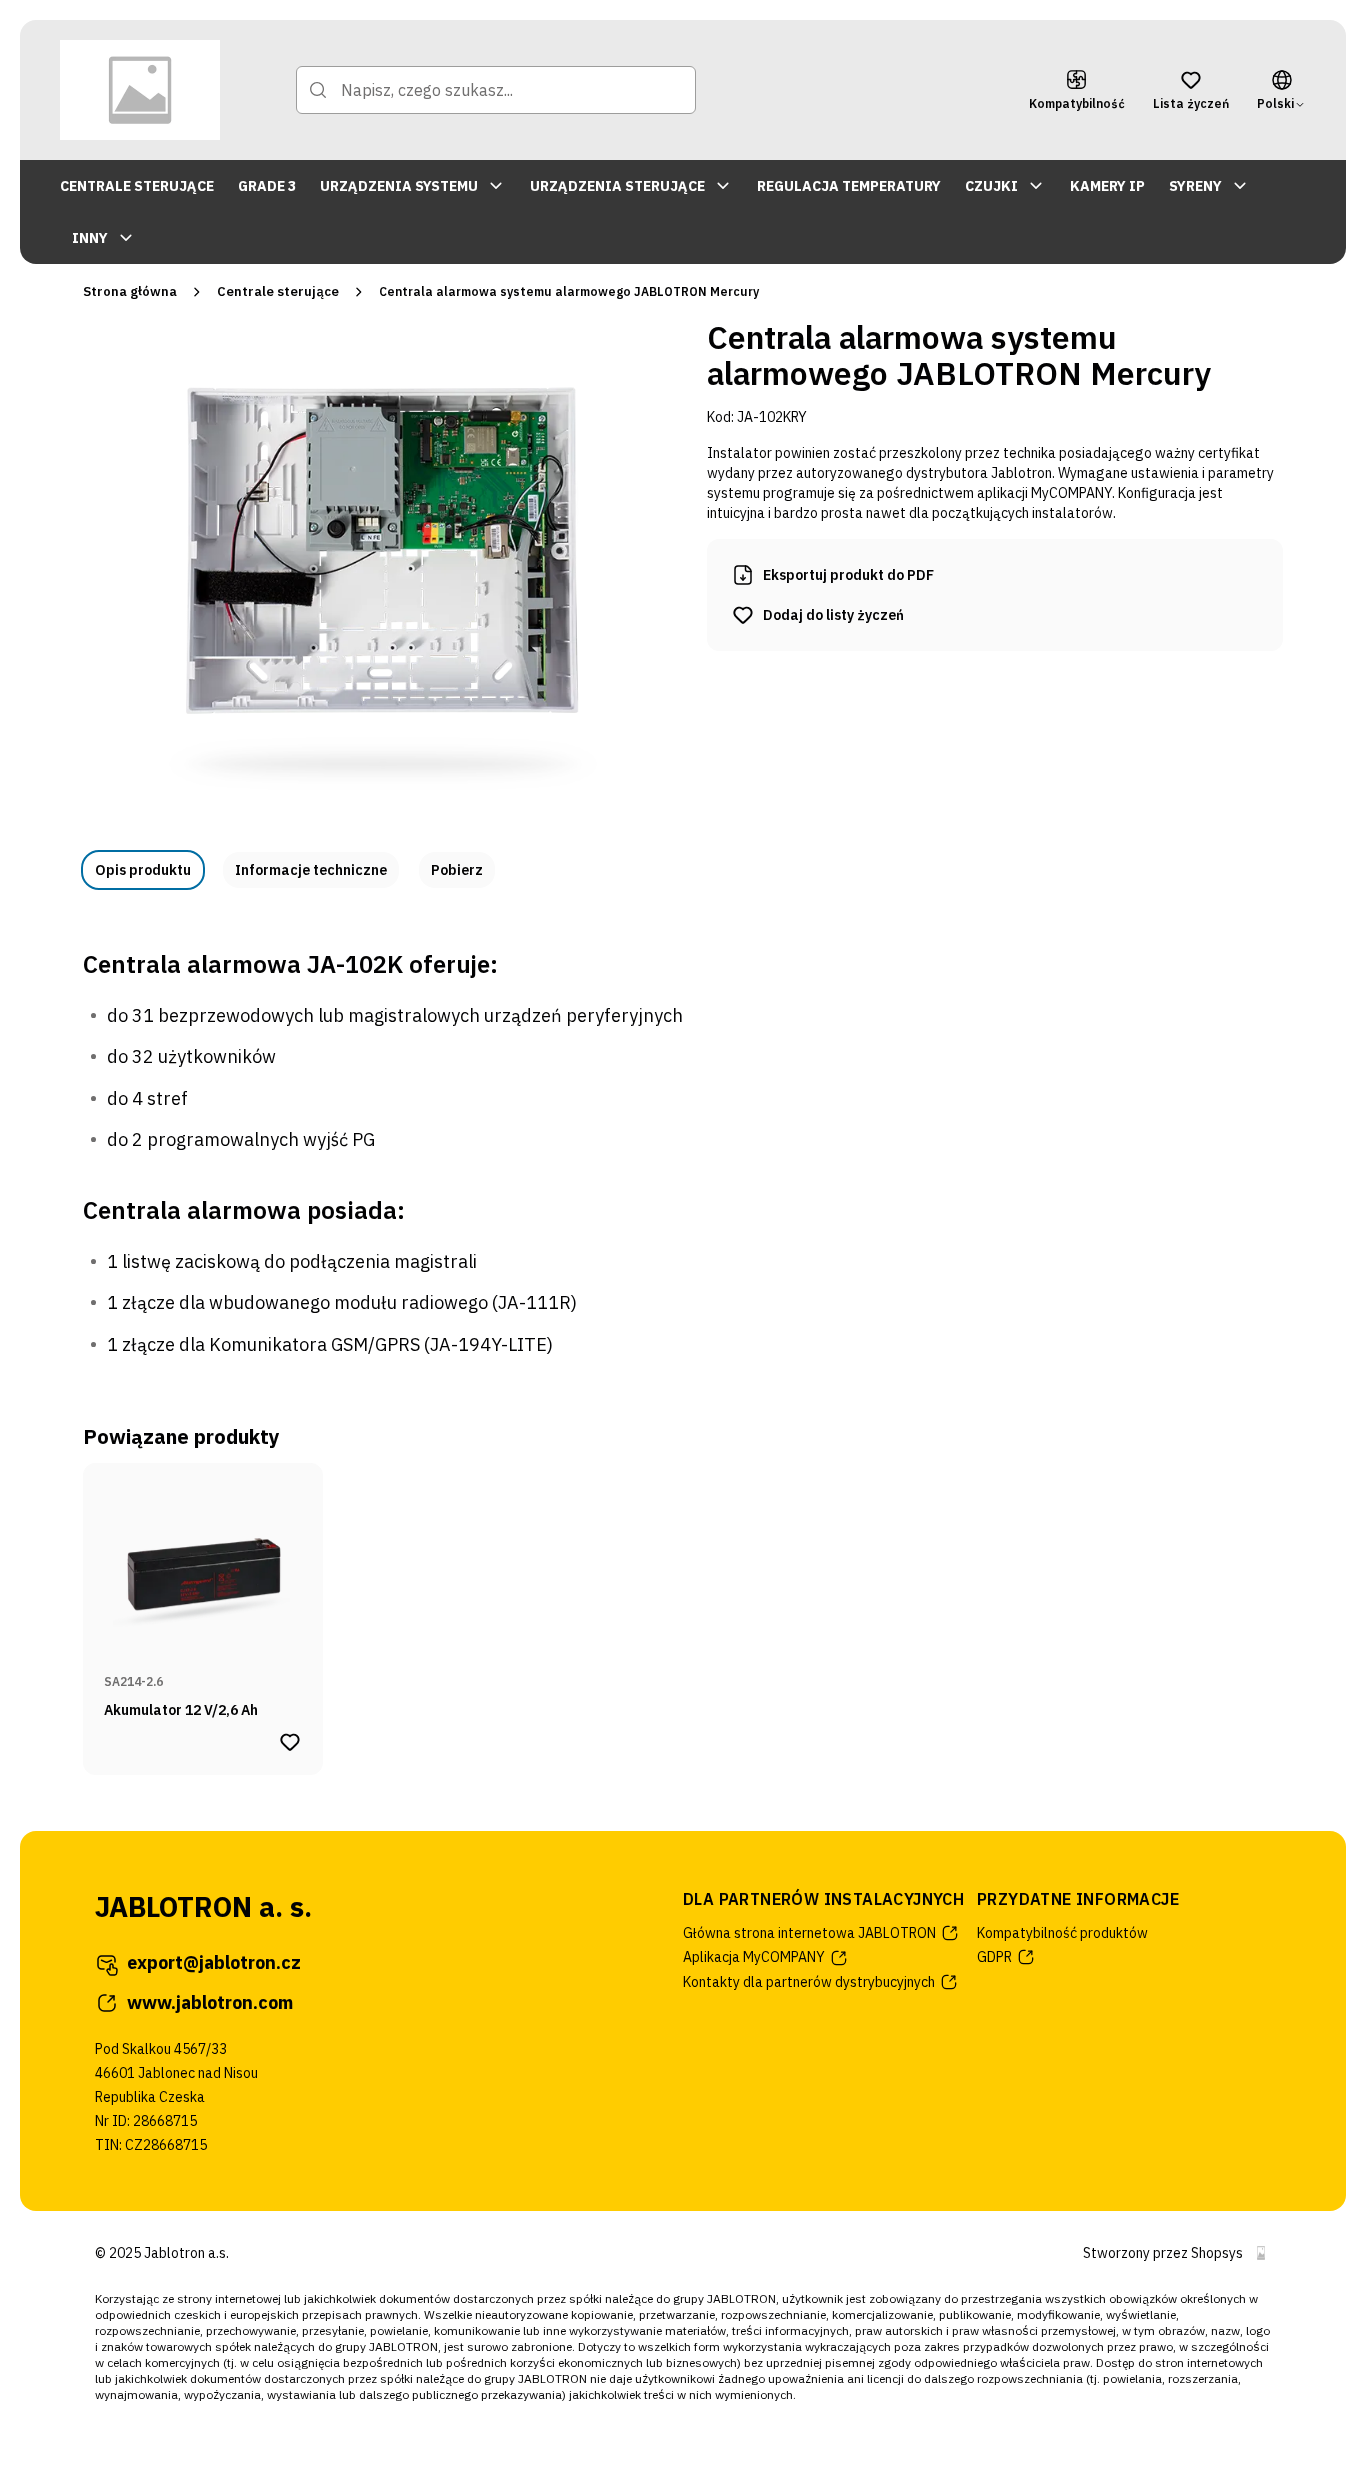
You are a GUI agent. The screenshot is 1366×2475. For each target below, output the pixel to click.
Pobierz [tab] (457, 870)
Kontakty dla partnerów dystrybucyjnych (809, 1982)
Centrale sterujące (278, 291)
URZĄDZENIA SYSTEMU (399, 186)
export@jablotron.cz (214, 1962)
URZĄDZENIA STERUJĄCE (617, 186)
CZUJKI (991, 186)
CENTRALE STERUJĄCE (137, 186)
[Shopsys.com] (1261, 2253)
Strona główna (130, 291)
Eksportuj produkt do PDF (848, 575)
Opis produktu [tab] (143, 870)
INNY (90, 238)
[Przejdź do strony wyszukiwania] (318, 90)
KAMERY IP (1107, 186)
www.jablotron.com (210, 2002)
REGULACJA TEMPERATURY (849, 186)
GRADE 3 (267, 186)
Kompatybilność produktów (1062, 1933)
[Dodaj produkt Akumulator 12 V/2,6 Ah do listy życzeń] (290, 1742)
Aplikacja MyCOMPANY (754, 1957)
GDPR (994, 1957)
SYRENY (1195, 186)
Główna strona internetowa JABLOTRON (809, 1933)
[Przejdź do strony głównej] (140, 90)
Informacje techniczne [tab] (311, 870)
